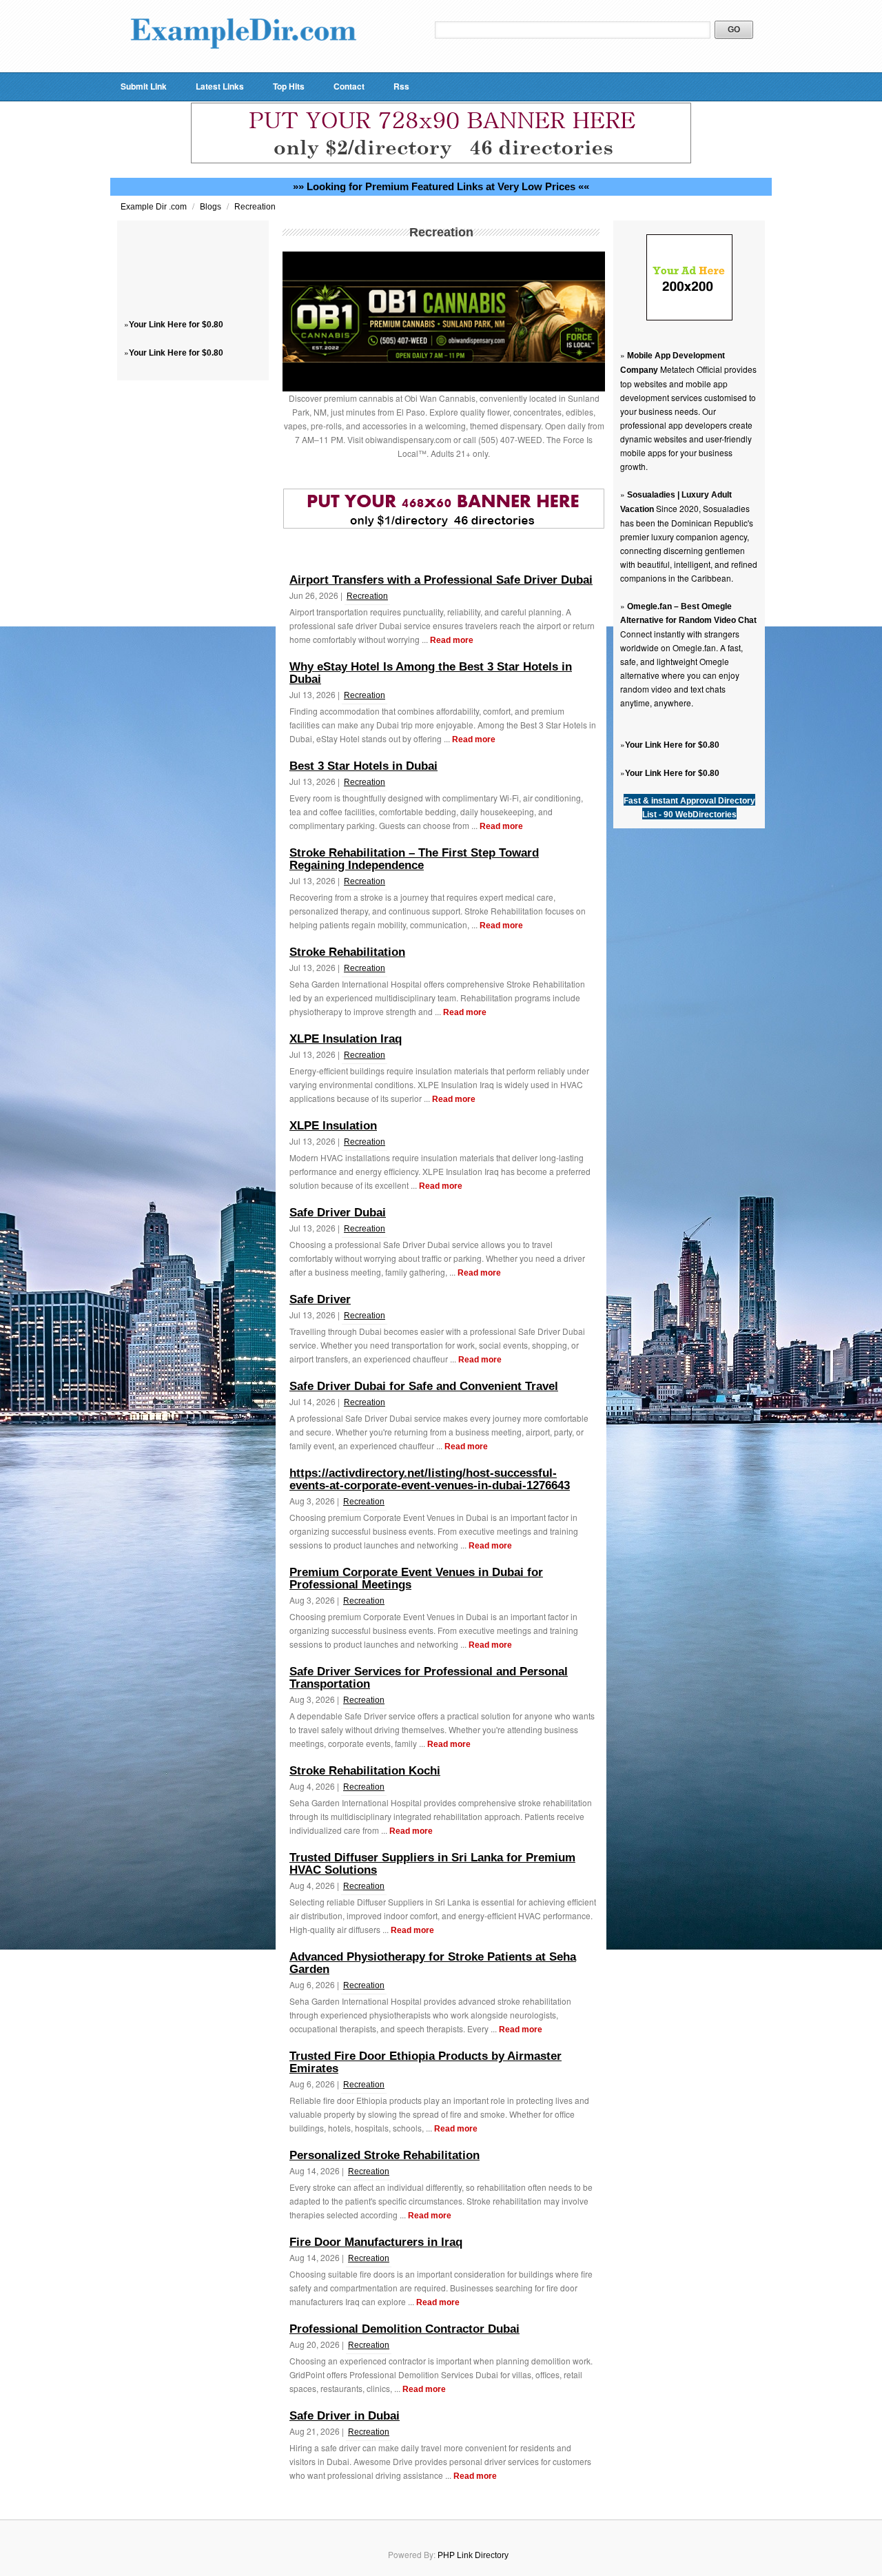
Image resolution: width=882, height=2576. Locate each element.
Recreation (255, 207)
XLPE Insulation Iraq (346, 1039)
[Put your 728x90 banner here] (441, 161)
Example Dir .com (155, 207)
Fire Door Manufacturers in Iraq (376, 2242)
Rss (401, 86)
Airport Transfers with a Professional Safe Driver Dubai (441, 580)
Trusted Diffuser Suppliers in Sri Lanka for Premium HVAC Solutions (432, 1864)
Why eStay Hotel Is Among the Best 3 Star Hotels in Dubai (431, 673)
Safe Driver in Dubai (345, 2416)
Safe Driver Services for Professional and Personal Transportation (429, 1678)
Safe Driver (320, 1299)
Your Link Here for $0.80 (176, 325)
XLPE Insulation (333, 1126)
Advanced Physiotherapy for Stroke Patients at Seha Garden (433, 1963)
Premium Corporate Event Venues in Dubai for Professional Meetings (416, 1578)
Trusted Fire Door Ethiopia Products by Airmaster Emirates (425, 2062)
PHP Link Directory (473, 2555)
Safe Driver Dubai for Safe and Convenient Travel (424, 1386)
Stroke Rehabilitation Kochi (365, 1771)
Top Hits (289, 86)
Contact (349, 86)
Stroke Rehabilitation (347, 952)
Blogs (212, 207)
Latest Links (220, 86)
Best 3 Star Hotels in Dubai (363, 766)
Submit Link (144, 86)
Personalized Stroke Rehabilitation (384, 2155)
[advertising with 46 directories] (689, 318)
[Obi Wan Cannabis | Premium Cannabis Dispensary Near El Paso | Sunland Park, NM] (444, 389)
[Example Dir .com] (243, 66)
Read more (452, 640)
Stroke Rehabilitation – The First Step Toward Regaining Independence (414, 859)
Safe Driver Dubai (338, 1213)
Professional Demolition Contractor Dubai (404, 2329)
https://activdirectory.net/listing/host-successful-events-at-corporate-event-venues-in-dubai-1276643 (430, 1479)
